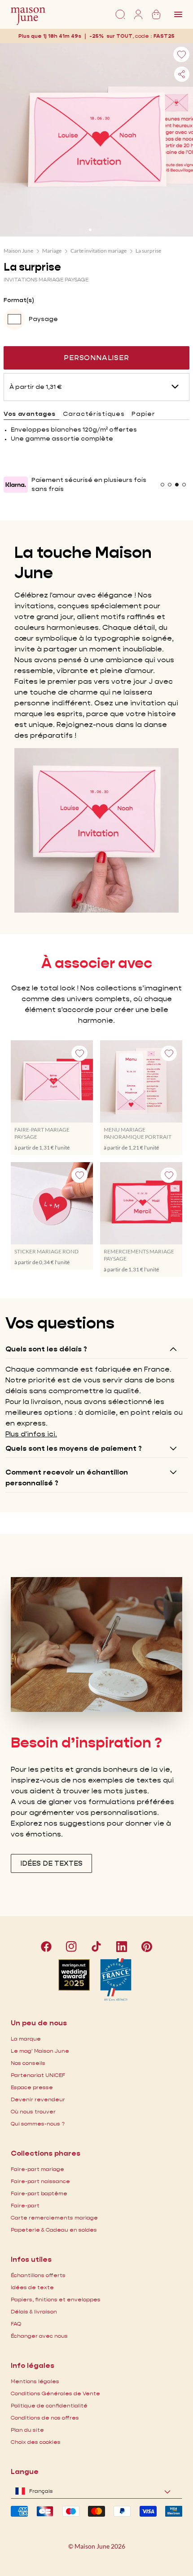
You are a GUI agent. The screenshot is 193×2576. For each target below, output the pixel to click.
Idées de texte (32, 2287)
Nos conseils (28, 2063)
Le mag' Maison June (40, 2051)
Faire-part (25, 2205)
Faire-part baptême (39, 2193)
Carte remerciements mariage (54, 2217)
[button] (164, 36)
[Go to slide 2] (96, 230)
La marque (26, 2039)
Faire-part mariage (37, 2169)
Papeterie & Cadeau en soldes (54, 2230)
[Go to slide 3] (103, 230)
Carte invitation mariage (99, 251)
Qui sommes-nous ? (38, 2124)
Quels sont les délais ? (46, 1349)
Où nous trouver (33, 2111)
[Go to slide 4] (184, 485)
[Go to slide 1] (90, 230)
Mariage (52, 251)
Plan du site (27, 2430)
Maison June (18, 251)
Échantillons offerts (38, 2275)
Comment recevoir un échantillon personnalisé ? (67, 1477)
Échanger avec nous (39, 2336)
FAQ (16, 2324)
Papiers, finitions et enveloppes (56, 2299)
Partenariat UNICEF (38, 2075)
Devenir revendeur (38, 2099)
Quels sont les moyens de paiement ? (74, 1448)
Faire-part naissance (40, 2181)
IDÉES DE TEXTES (51, 1863)
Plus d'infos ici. (31, 1434)
